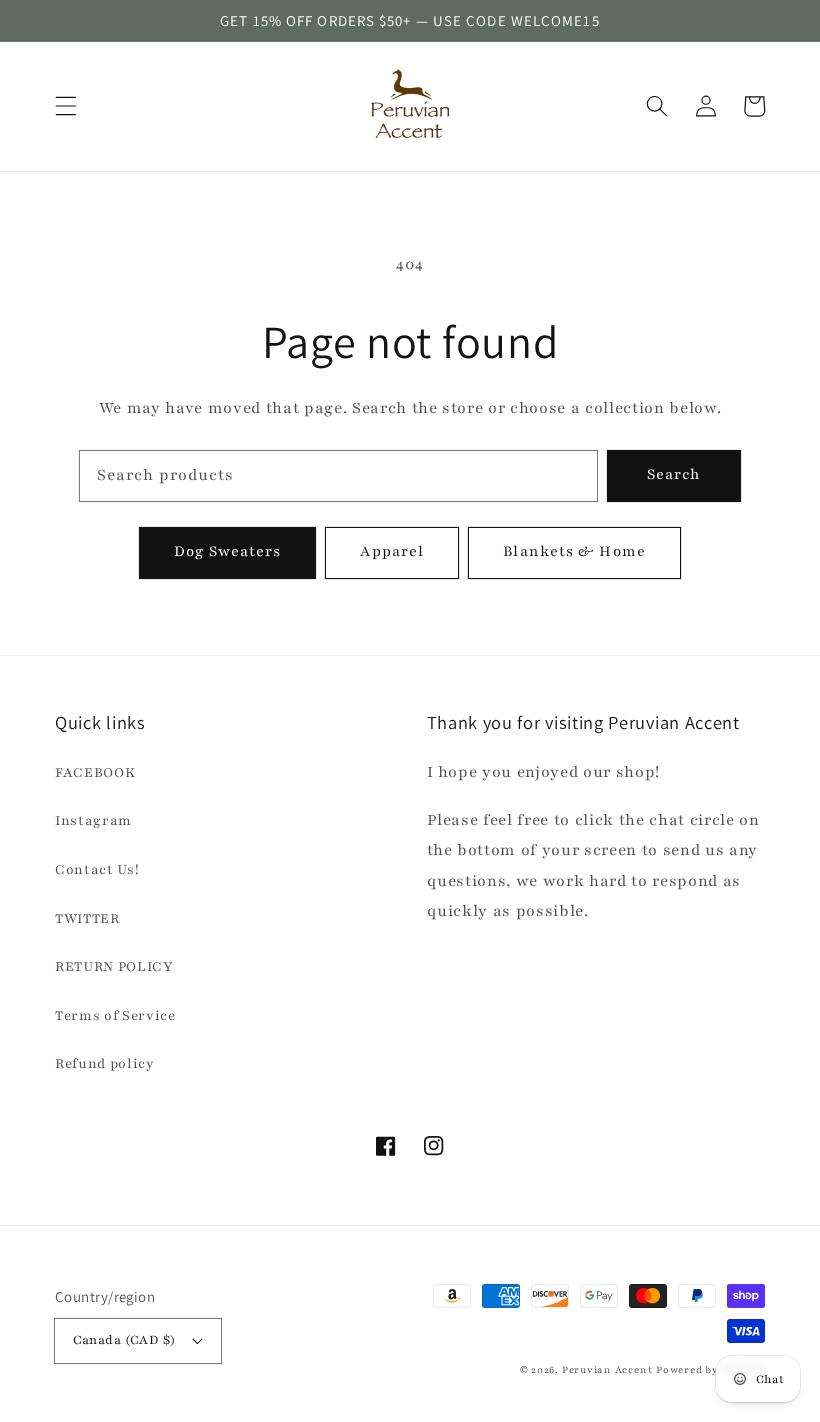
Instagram (93, 820)
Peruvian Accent (607, 1369)
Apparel (392, 551)
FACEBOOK (95, 772)
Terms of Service (115, 1015)
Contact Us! (97, 869)
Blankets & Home (574, 551)
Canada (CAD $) (124, 1339)
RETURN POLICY (114, 966)
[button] (66, 106)
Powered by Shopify (710, 1369)
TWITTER (87, 918)
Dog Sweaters (227, 551)
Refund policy (105, 1063)
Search (674, 474)
